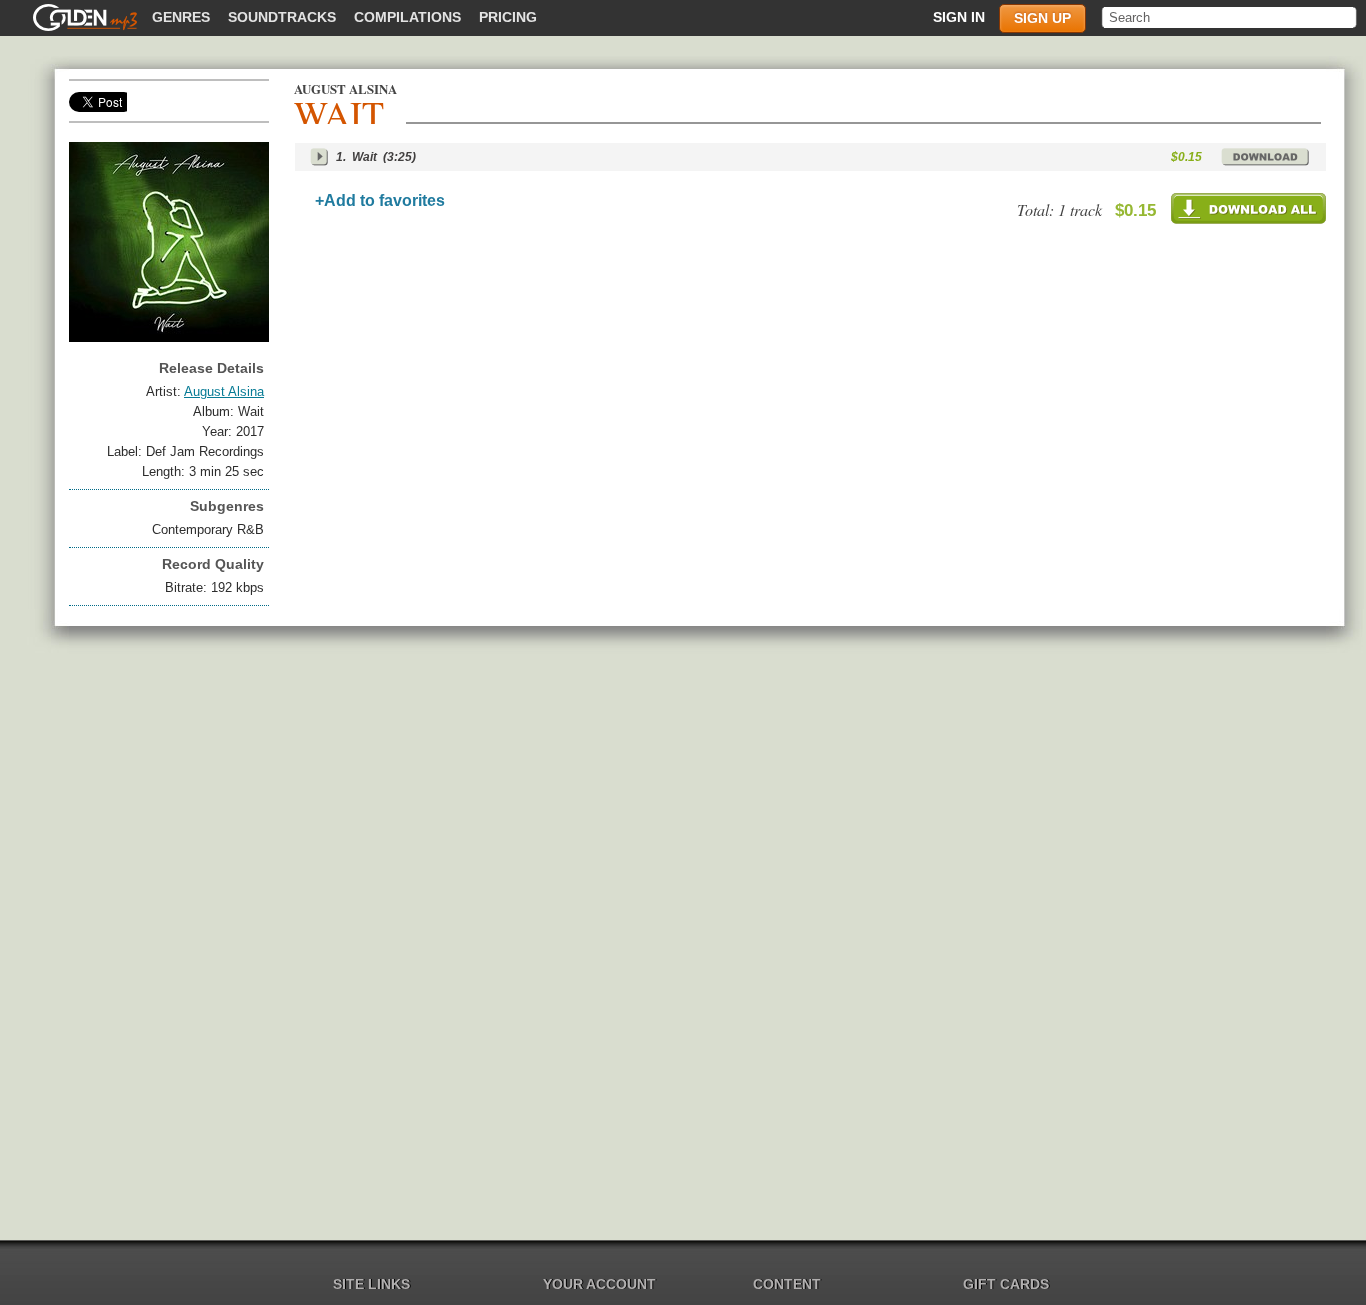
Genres (181, 17)
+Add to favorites (380, 200)
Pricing (508, 17)
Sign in (959, 17)
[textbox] (1230, 17)
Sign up (1042, 18)
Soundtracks (282, 17)
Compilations (407, 17)
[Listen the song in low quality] (319, 157)
